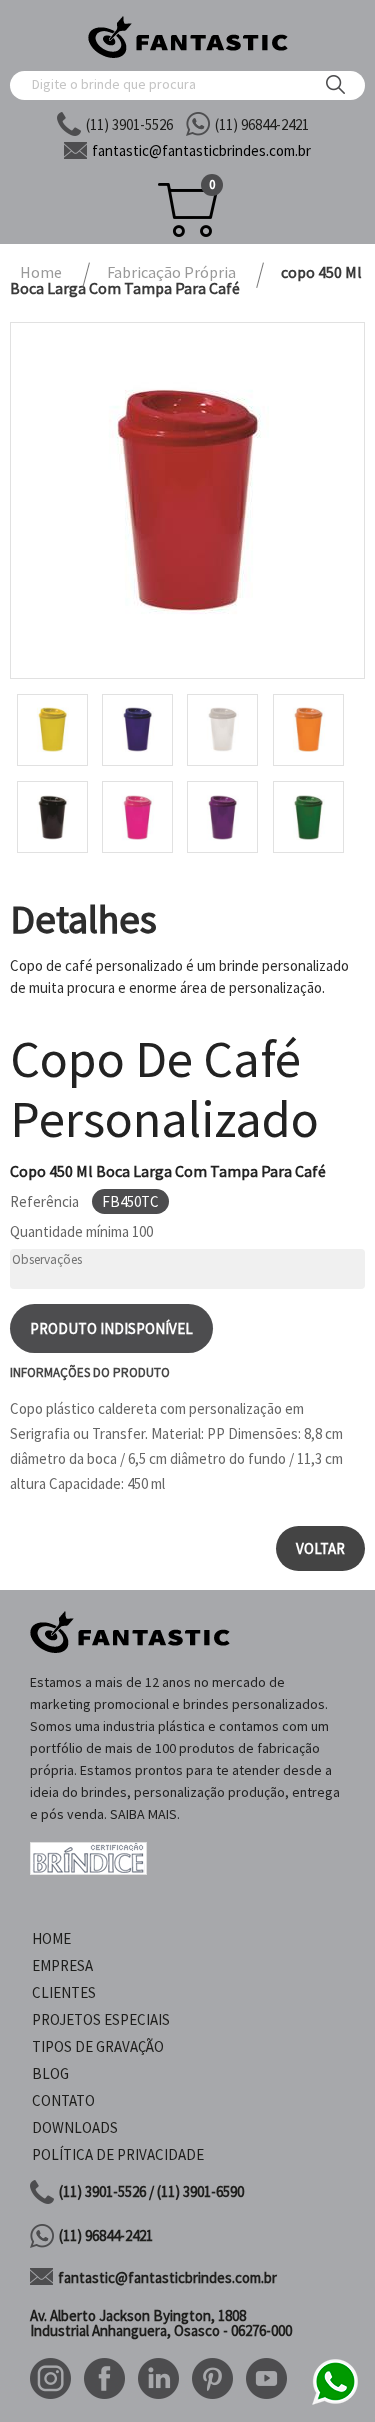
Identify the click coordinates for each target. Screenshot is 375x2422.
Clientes (64, 1992)
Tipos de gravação (98, 2046)
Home (51, 1938)
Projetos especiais (101, 2019)
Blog (50, 2073)
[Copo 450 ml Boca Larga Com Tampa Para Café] (187, 500)
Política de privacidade (118, 2154)
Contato (63, 2100)
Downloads (75, 2127)
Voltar (320, 1548)
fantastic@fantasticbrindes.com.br (167, 2277)
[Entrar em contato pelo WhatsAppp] (335, 2401)
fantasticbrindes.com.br (201, 150)
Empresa (62, 1965)
